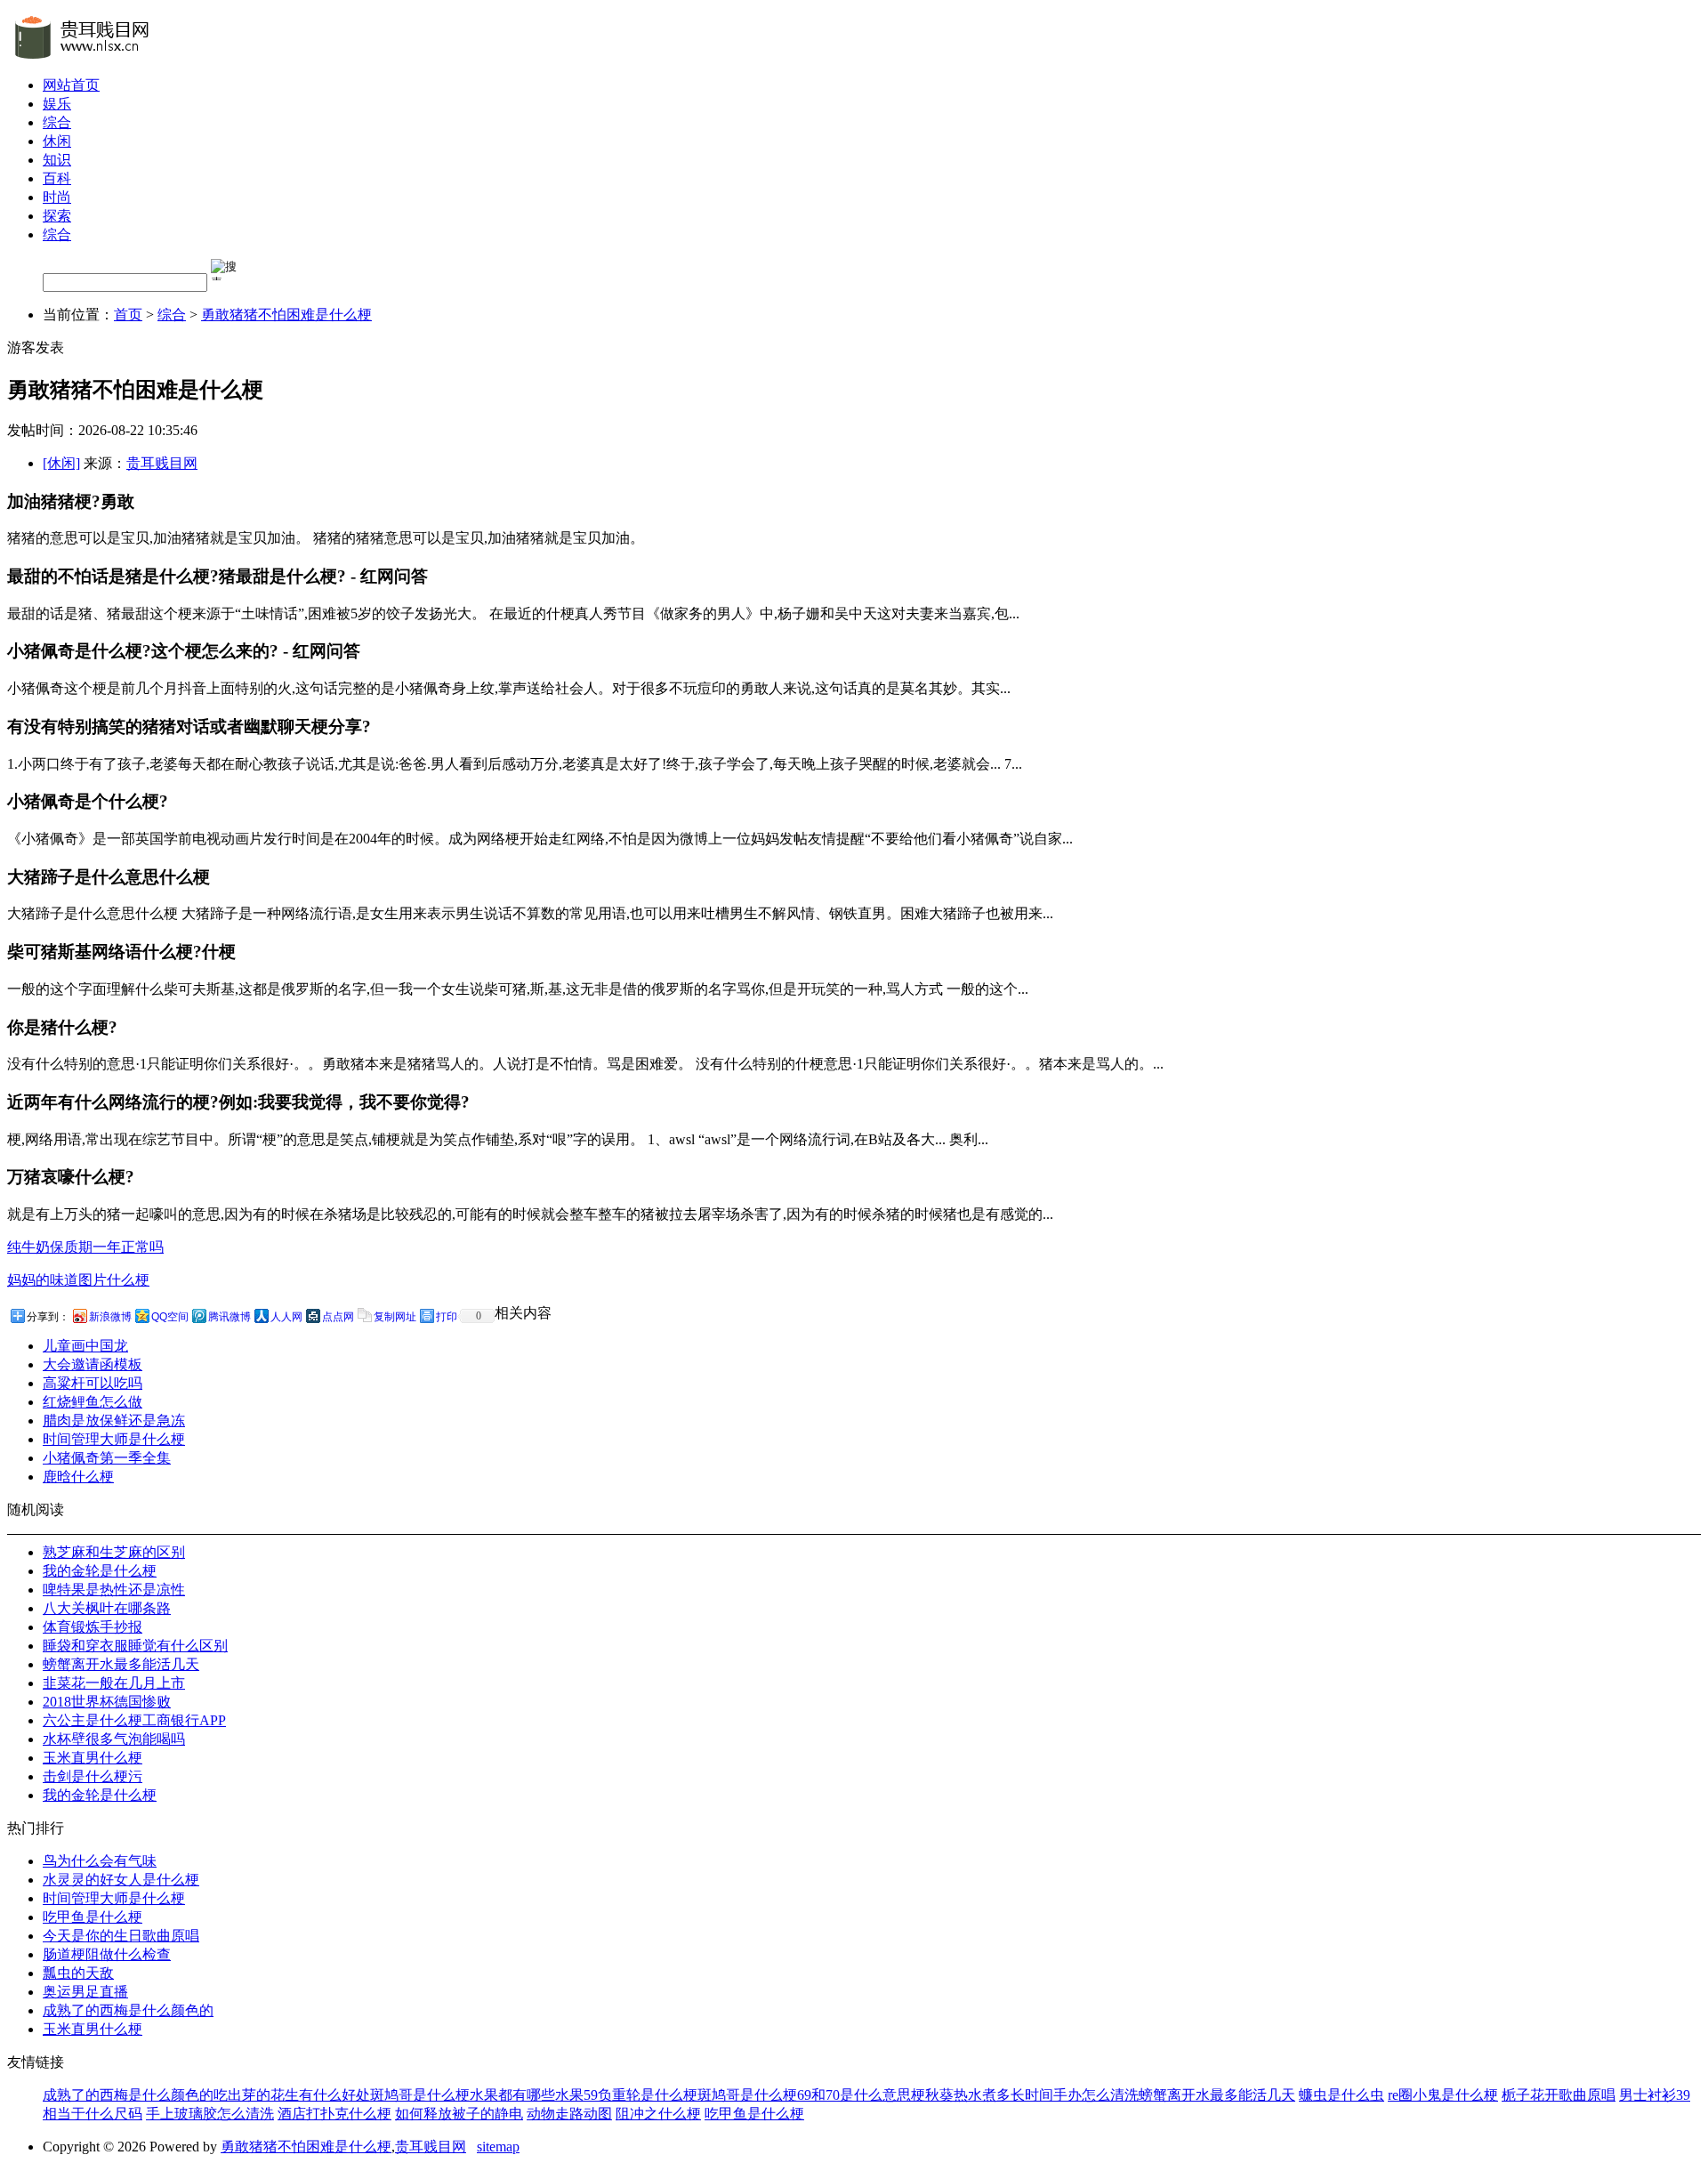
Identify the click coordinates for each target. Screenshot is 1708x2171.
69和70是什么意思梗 (861, 2095)
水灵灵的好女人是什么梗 (121, 1880)
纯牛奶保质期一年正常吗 (85, 1247)
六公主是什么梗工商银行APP (134, 1720)
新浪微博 (110, 1317)
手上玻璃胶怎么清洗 (210, 2114)
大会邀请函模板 (93, 1364)
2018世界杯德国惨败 (107, 1702)
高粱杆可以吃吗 (93, 1383)
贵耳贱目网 (162, 463)
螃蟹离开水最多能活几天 (121, 1664)
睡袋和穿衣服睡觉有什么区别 (135, 1646)
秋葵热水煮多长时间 (989, 2095)
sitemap (498, 2147)
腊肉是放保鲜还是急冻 (114, 1420)
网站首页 (71, 85)
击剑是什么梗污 (93, 1776)
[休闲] (61, 463)
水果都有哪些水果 (527, 2095)
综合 (57, 122)
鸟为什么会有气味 (100, 1861)
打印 (447, 1317)
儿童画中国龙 (85, 1346)
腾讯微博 (230, 1317)
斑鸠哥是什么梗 (420, 2095)
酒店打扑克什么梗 (334, 2114)
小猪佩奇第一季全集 (107, 1458)
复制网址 (395, 1317)
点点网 (338, 1317)
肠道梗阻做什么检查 (107, 1954)
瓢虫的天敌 (78, 1973)
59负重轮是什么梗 (640, 2095)
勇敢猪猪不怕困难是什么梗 (286, 315)
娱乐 (57, 104)
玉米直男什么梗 (93, 1758)
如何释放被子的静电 (459, 2114)
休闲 (57, 141)
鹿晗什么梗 (78, 1477)
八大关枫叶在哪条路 (107, 1608)
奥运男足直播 (85, 1992)
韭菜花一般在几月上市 (114, 1683)
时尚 (57, 197)
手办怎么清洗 (1096, 2095)
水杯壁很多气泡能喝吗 (114, 1739)
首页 (128, 315)
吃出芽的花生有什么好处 (292, 2095)
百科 (57, 178)
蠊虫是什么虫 (1341, 2095)
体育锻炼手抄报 (93, 1627)
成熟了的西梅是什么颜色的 (128, 2010)
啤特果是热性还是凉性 (114, 1590)
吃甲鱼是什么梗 (93, 1917)
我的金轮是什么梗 (100, 1571)
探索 (57, 216)
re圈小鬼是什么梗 (1443, 2095)
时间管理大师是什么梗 (114, 1439)
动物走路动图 (569, 2114)
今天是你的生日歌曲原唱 (121, 1936)
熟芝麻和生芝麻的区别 (114, 1552)
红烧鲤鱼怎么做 (93, 1402)
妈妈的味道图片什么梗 (78, 1280)
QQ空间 (170, 1317)
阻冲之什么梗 (658, 2114)
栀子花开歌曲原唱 (1559, 2095)
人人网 (286, 1317)
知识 (57, 160)
